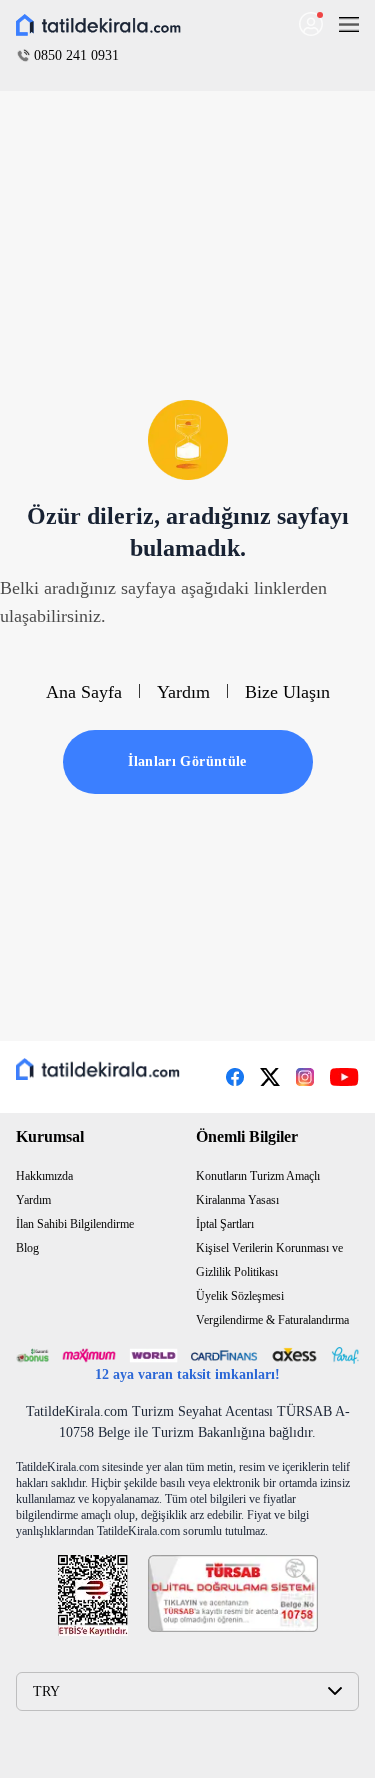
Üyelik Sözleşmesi (240, 1296)
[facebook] (235, 1077)
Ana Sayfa (84, 692)
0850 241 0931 (76, 55)
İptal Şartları (225, 1224)
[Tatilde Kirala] (98, 25)
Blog (27, 1248)
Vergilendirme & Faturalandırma (272, 1320)
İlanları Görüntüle (187, 761)
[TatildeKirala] (98, 1069)
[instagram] (305, 1077)
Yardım (183, 692)
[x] (270, 1077)
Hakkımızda (44, 1176)
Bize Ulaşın (287, 692)
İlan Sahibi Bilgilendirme (75, 1224)
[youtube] (344, 1077)
